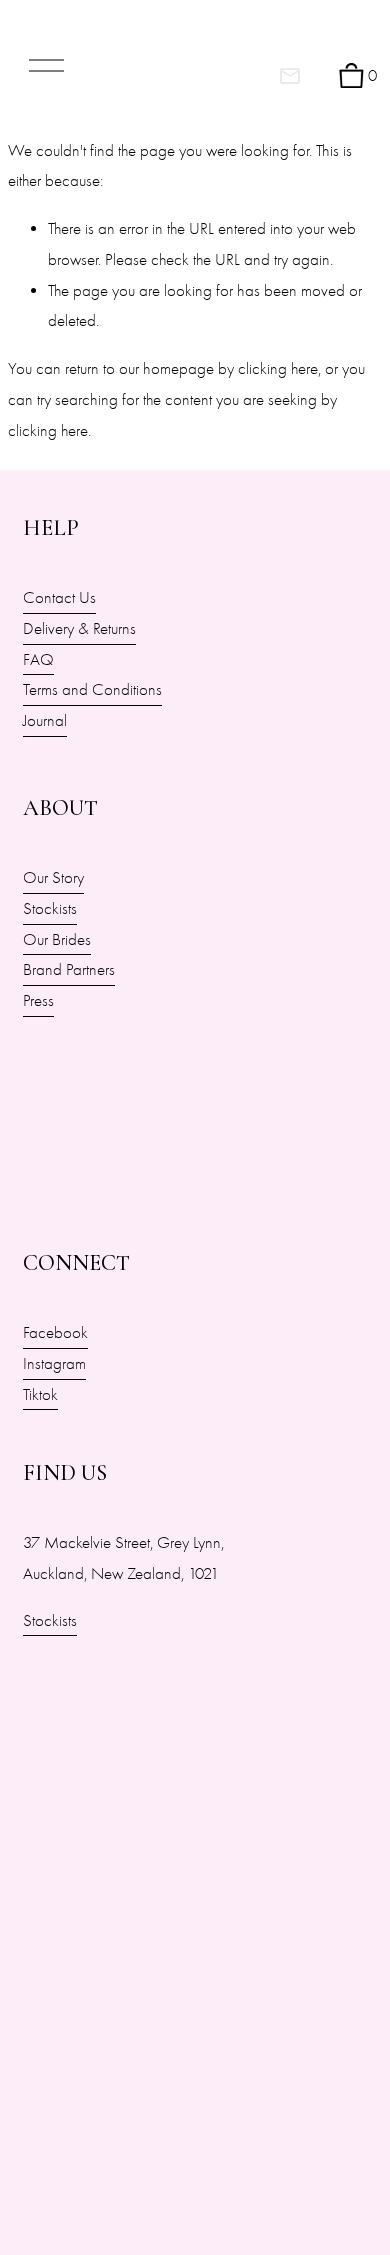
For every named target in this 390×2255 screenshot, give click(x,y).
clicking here (278, 368)
